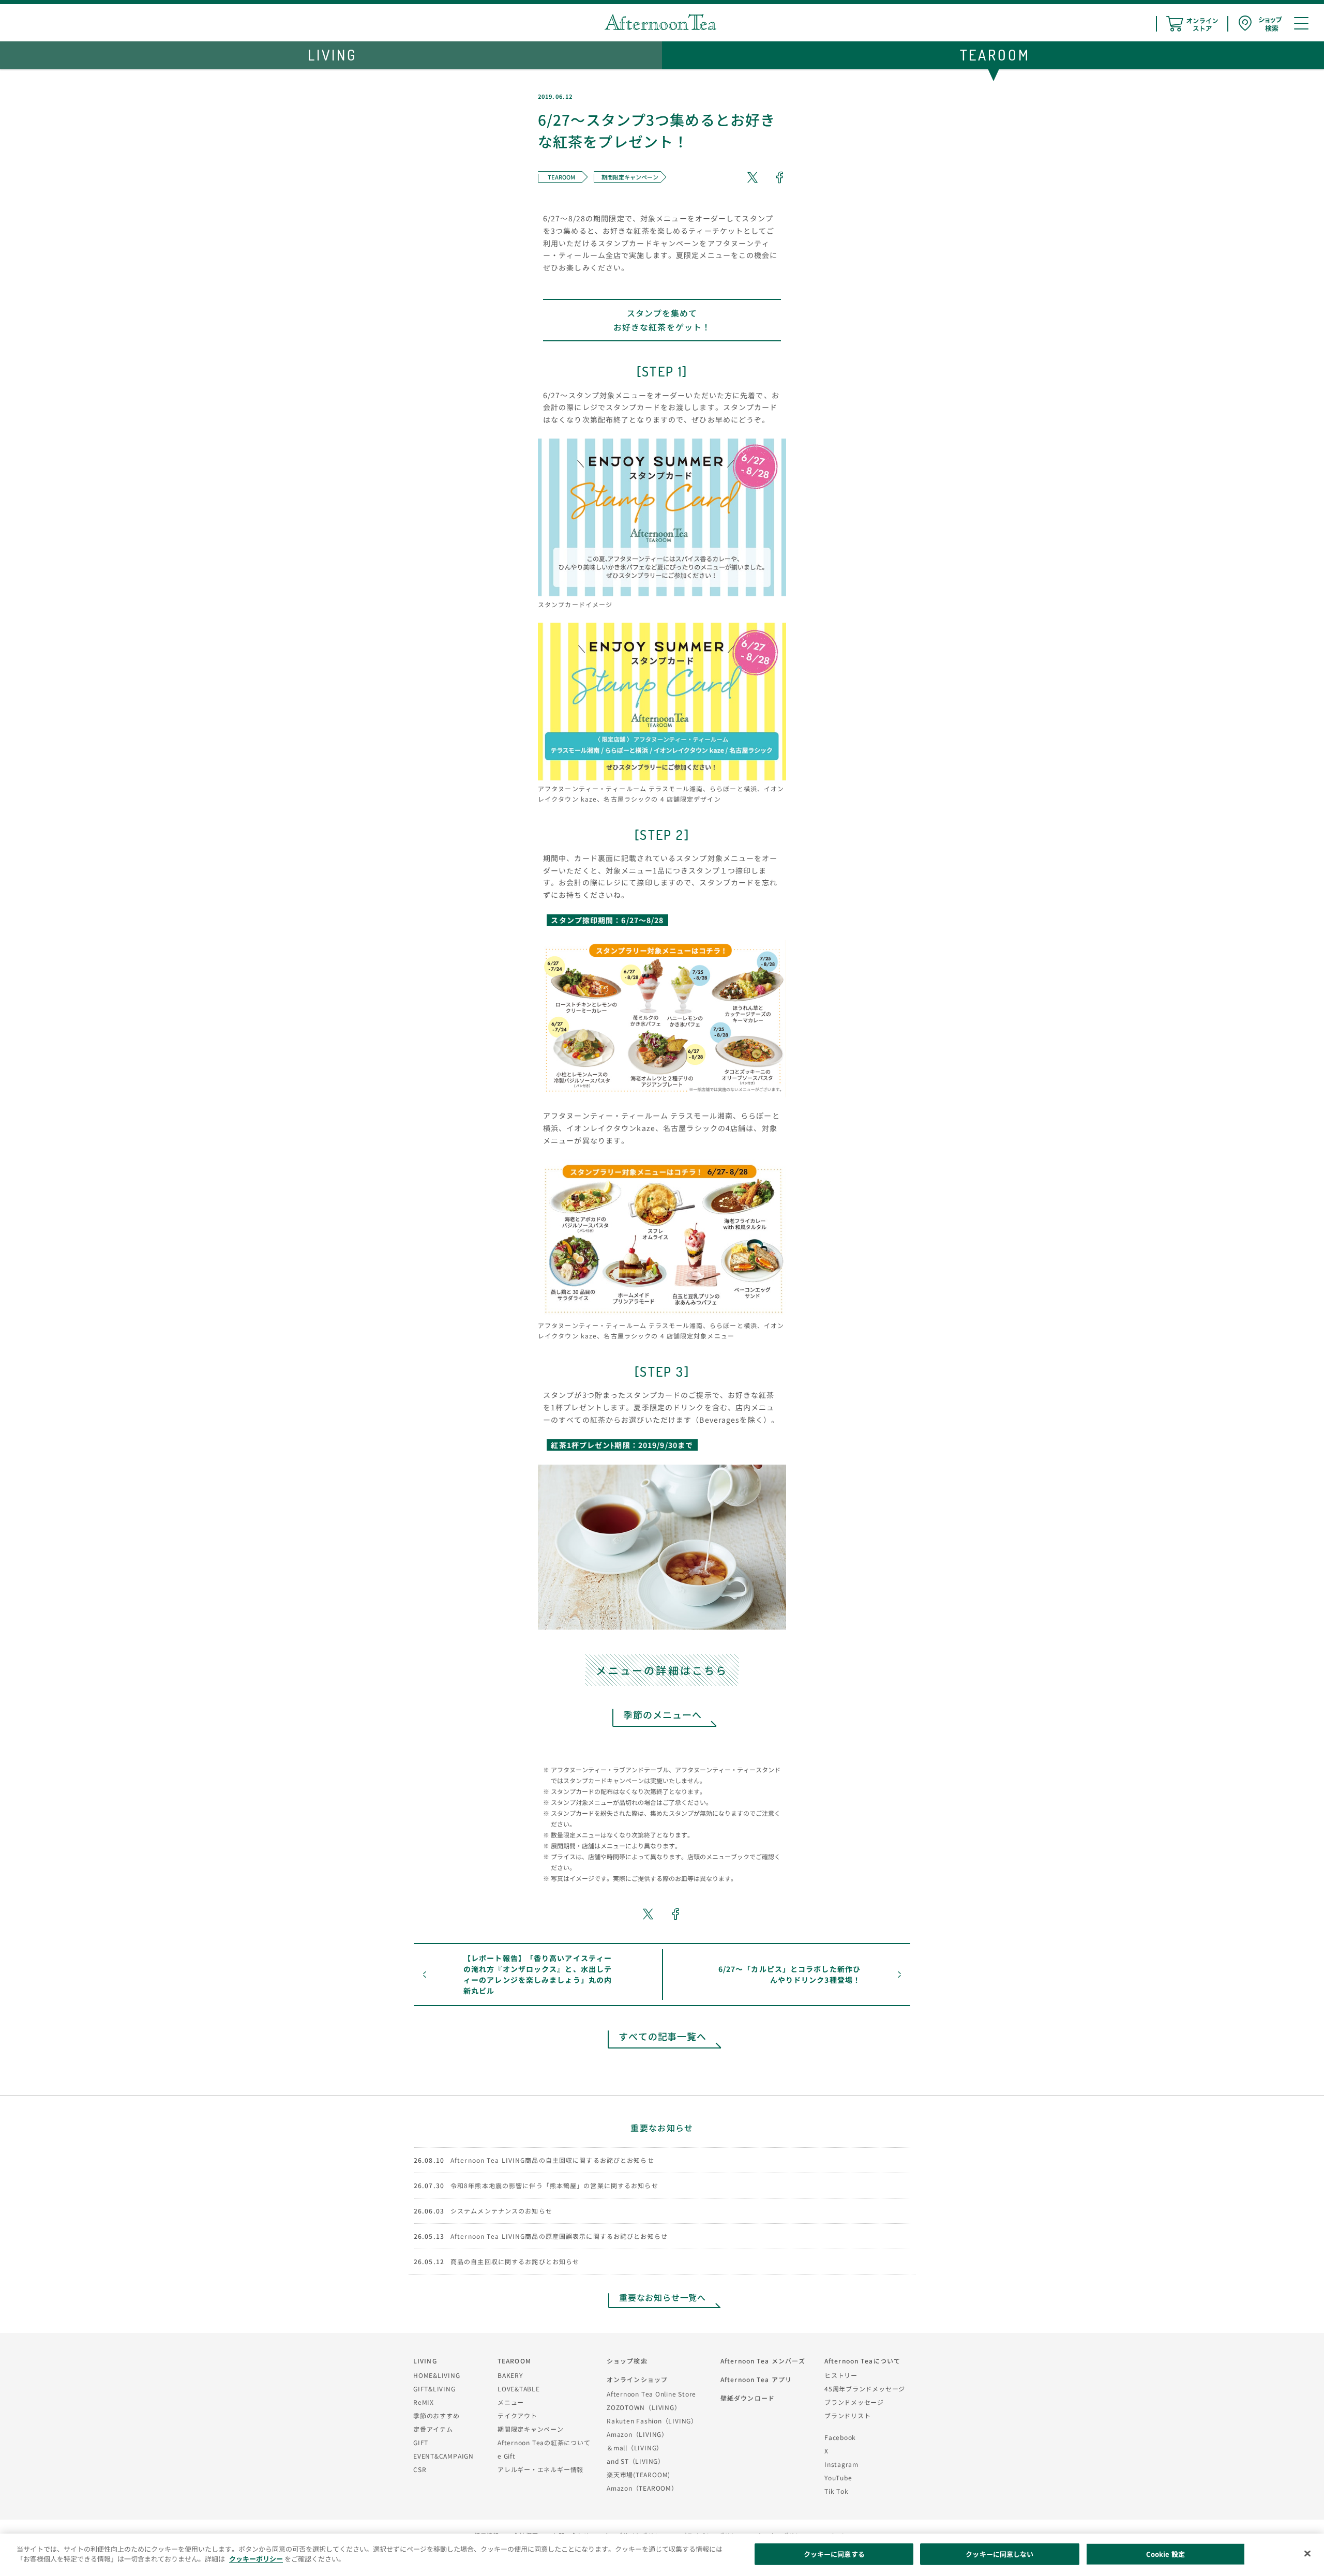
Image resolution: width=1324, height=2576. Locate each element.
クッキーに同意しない (999, 2554)
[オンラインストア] (1192, 24)
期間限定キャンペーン (531, 2429)
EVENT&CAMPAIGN (443, 2456)
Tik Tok (836, 2491)
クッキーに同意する (834, 2554)
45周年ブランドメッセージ (865, 2389)
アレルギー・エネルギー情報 (540, 2469)
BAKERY (510, 2375)
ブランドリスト (847, 2415)
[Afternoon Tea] (660, 22)
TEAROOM (514, 2361)
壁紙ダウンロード (748, 2398)
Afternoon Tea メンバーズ (763, 2361)
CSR (420, 2469)
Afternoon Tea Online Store (651, 2394)
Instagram (841, 2464)
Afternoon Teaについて (862, 2361)
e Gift (507, 2456)
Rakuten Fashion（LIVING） (652, 2421)
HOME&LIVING (437, 2375)
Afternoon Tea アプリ (756, 2379)
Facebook (840, 2437)
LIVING (425, 2361)
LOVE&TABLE (519, 2389)
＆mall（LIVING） (635, 2447)
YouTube (838, 2477)
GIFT (421, 2442)
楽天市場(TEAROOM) (638, 2474)
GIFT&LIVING (434, 2389)
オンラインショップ (637, 2379)
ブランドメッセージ (854, 2402)
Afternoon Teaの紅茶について (544, 2442)
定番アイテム (433, 2429)
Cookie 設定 (1165, 2554)
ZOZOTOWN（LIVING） (644, 2407)
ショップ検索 (627, 2361)
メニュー (511, 2402)
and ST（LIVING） (636, 2461)
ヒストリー (841, 2375)
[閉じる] (1307, 2553)
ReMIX (424, 2402)
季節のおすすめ (436, 2415)
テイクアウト (517, 2415)
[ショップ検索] (1260, 24)
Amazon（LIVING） (637, 2434)
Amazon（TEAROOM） (642, 2488)
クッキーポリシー (256, 2559)
